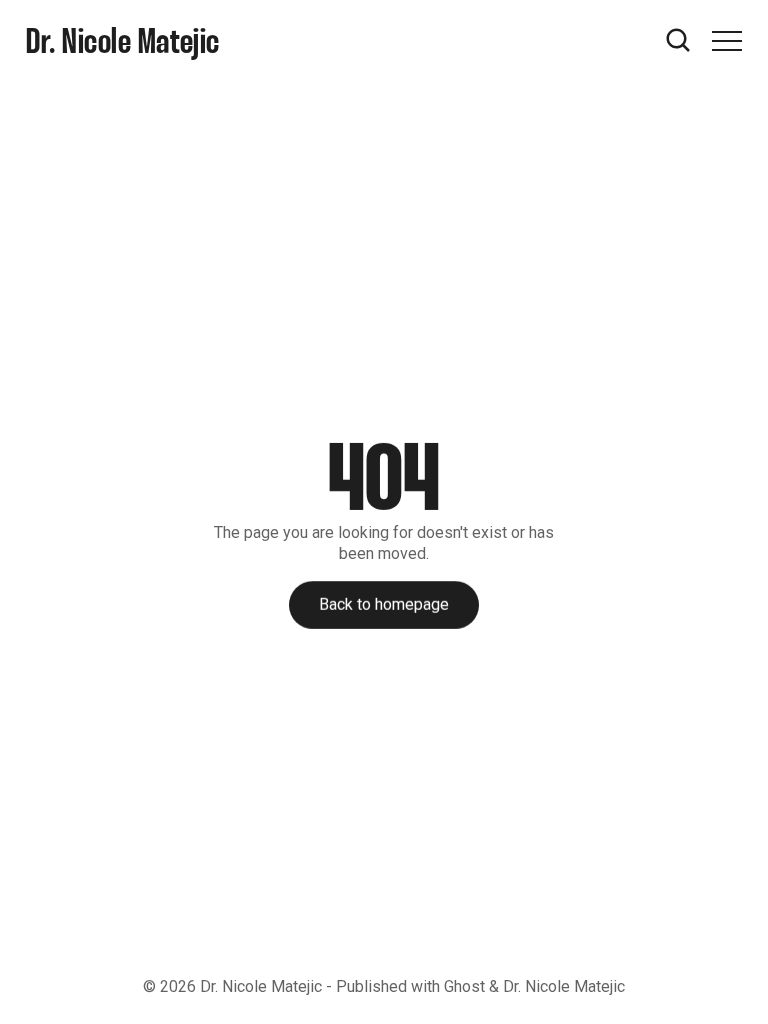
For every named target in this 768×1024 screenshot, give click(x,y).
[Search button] (679, 41)
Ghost (464, 986)
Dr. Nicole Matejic (261, 986)
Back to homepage (384, 604)
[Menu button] (727, 41)
